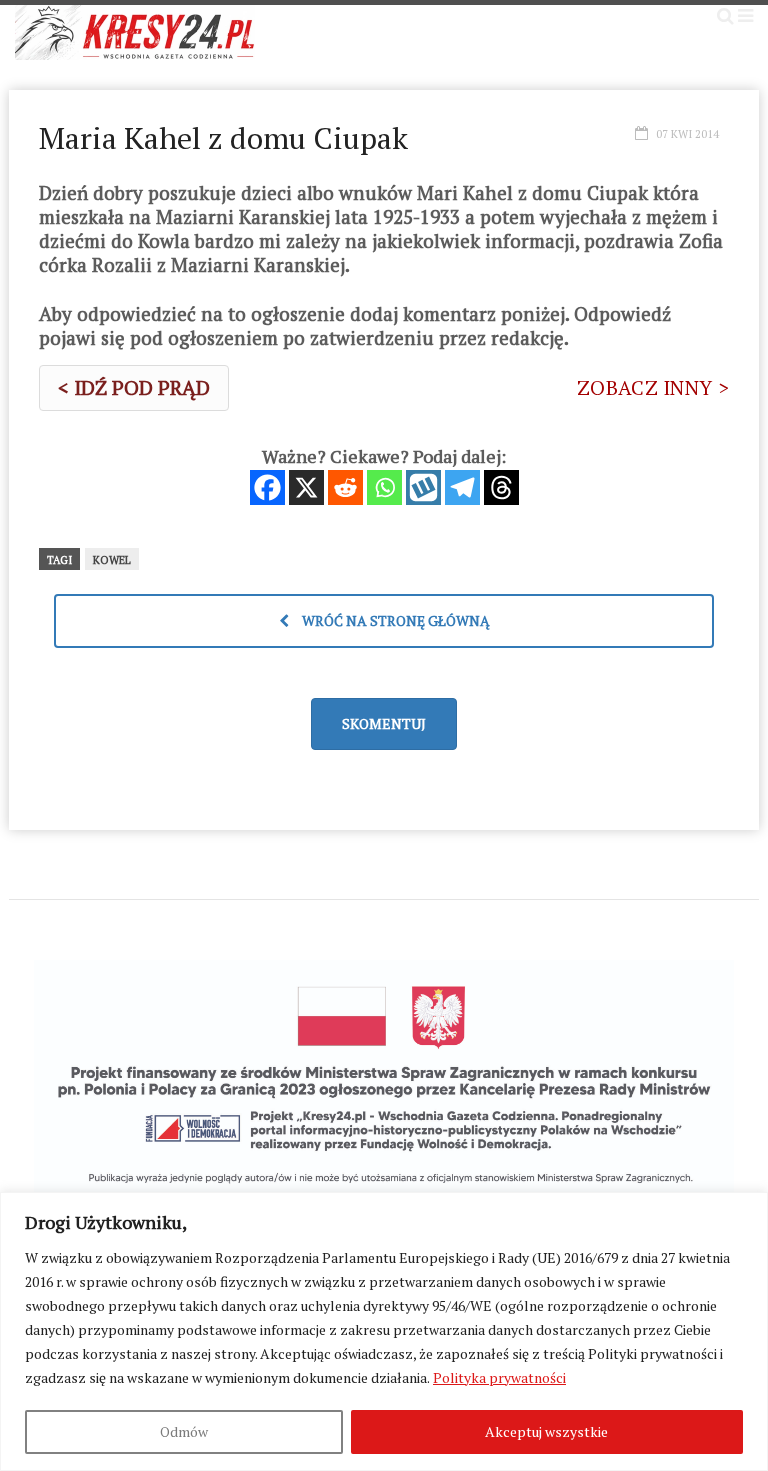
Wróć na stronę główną (394, 620)
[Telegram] (462, 487)
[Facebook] (267, 487)
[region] (384, 1331)
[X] (306, 487)
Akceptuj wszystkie (546, 1431)
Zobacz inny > (653, 387)
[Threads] (501, 487)
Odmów (184, 1431)
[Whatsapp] (384, 487)
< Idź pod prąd (134, 387)
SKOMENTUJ (384, 723)
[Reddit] (345, 487)
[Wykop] (423, 487)
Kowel (112, 560)
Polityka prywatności (499, 1377)
